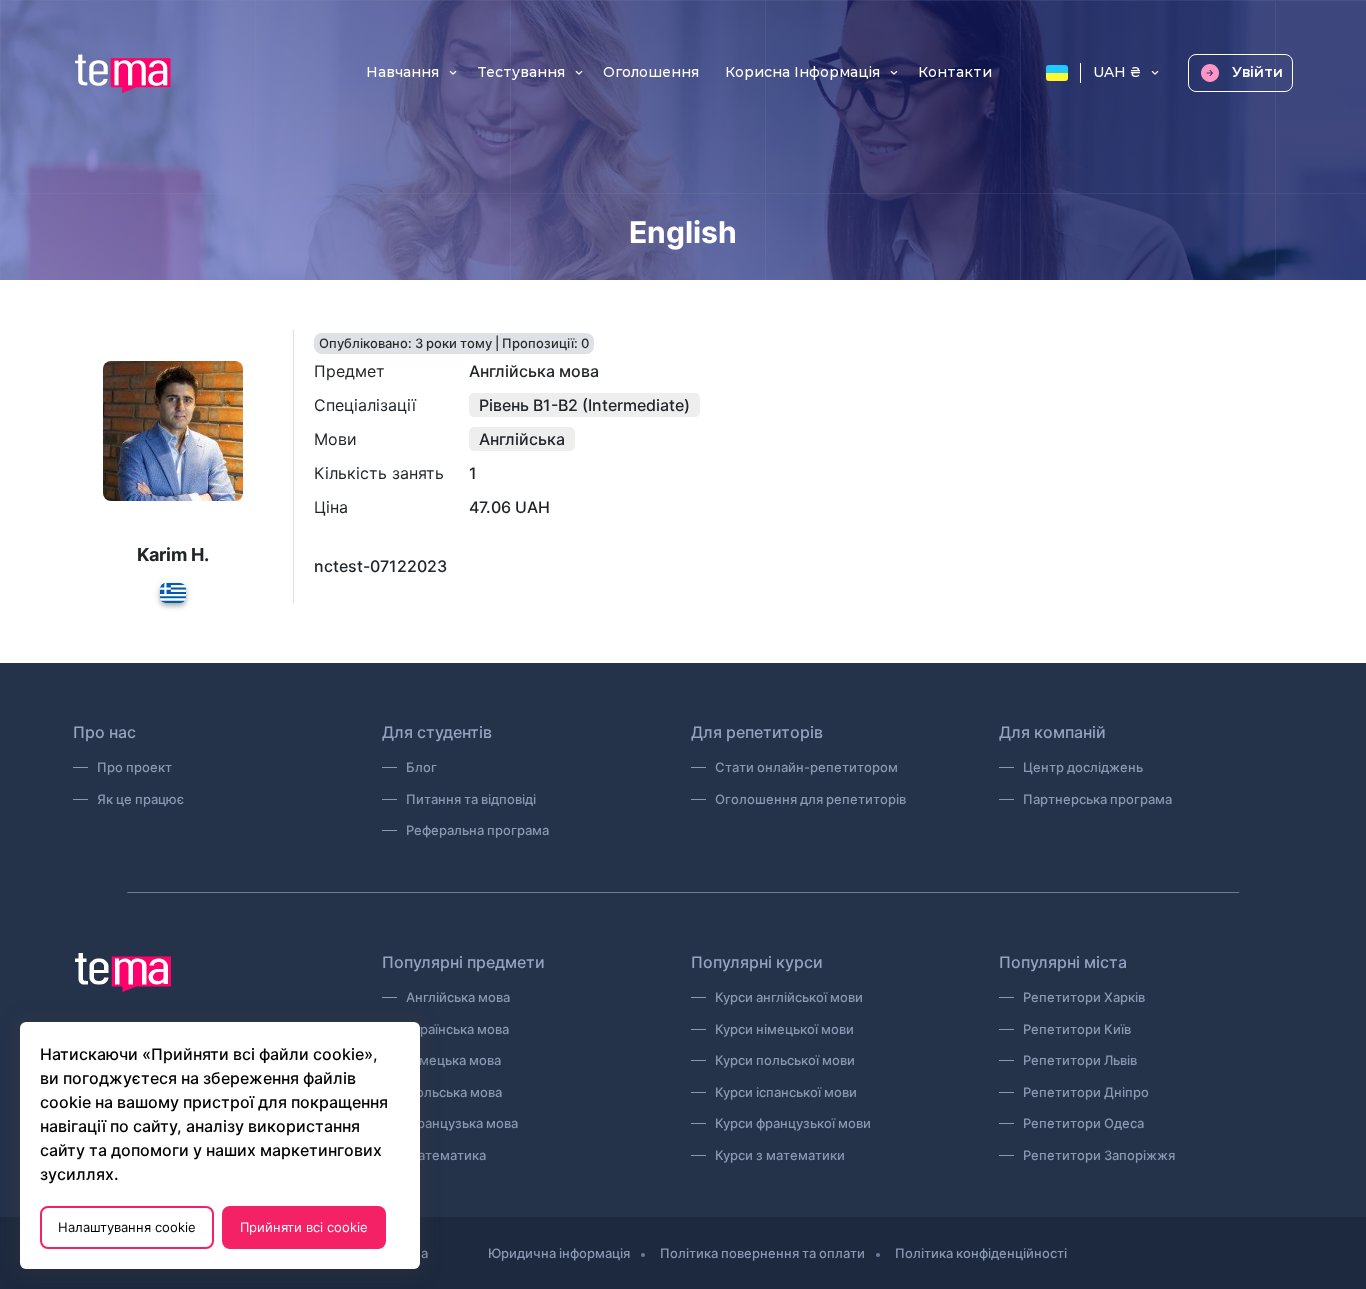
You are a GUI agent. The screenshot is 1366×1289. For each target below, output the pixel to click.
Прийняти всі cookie (304, 1227)
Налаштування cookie (127, 1227)
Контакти (955, 73)
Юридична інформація (559, 1253)
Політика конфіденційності (981, 1253)
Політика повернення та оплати (762, 1253)
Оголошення (651, 73)
